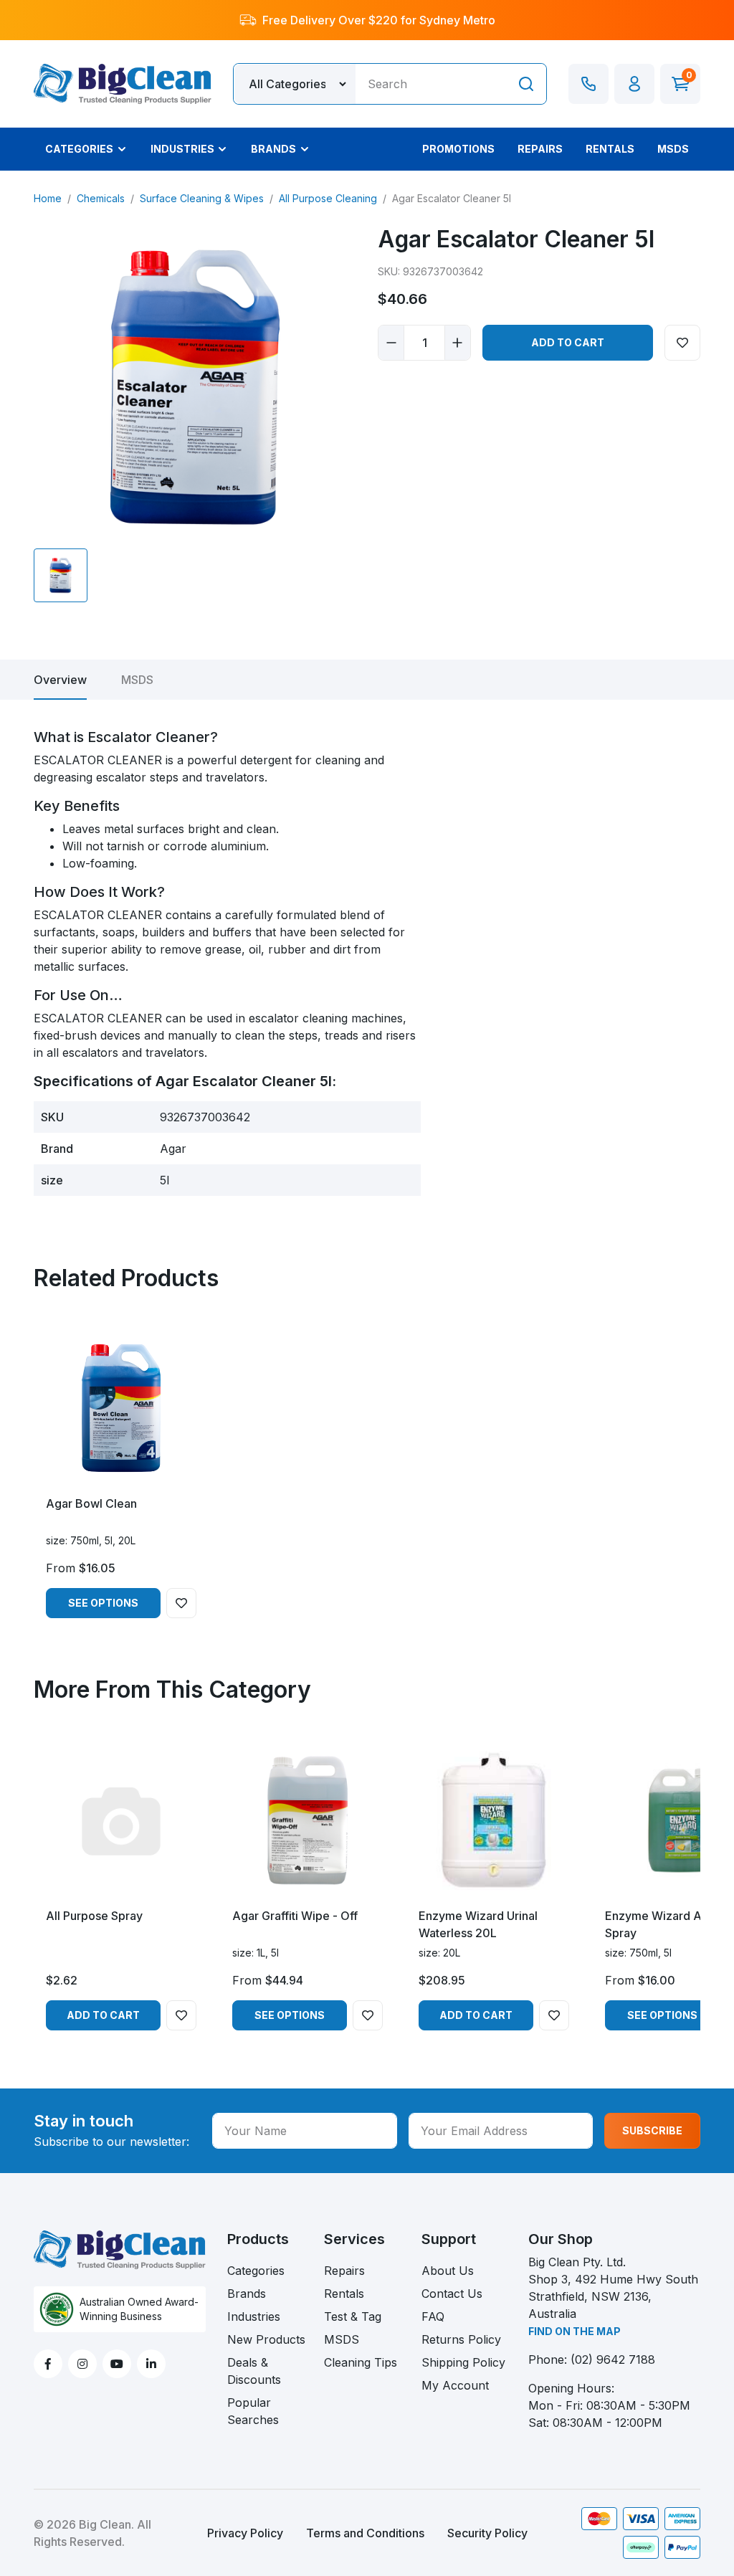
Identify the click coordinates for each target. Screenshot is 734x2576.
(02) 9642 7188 (613, 2359)
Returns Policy (461, 2339)
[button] (634, 84)
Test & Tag (353, 2316)
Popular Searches (253, 2411)
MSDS (137, 680)
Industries (254, 2316)
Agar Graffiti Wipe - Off (295, 1916)
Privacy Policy (245, 2533)
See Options (103, 1603)
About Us (448, 2271)
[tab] (60, 680)
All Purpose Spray (94, 1916)
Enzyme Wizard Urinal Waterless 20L (478, 1924)
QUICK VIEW (121, 1471)
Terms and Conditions (365, 2533)
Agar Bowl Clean (91, 1503)
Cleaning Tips (361, 2362)
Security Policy (487, 2533)
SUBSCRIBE (652, 2130)
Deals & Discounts (254, 2371)
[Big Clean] (123, 82)
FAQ (433, 2316)
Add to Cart (568, 342)
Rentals (344, 2294)
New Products (266, 2339)
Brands (247, 2294)
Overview (60, 680)
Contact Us (452, 2294)
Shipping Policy (463, 2362)
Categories (256, 2271)
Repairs (344, 2271)
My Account (455, 2385)
